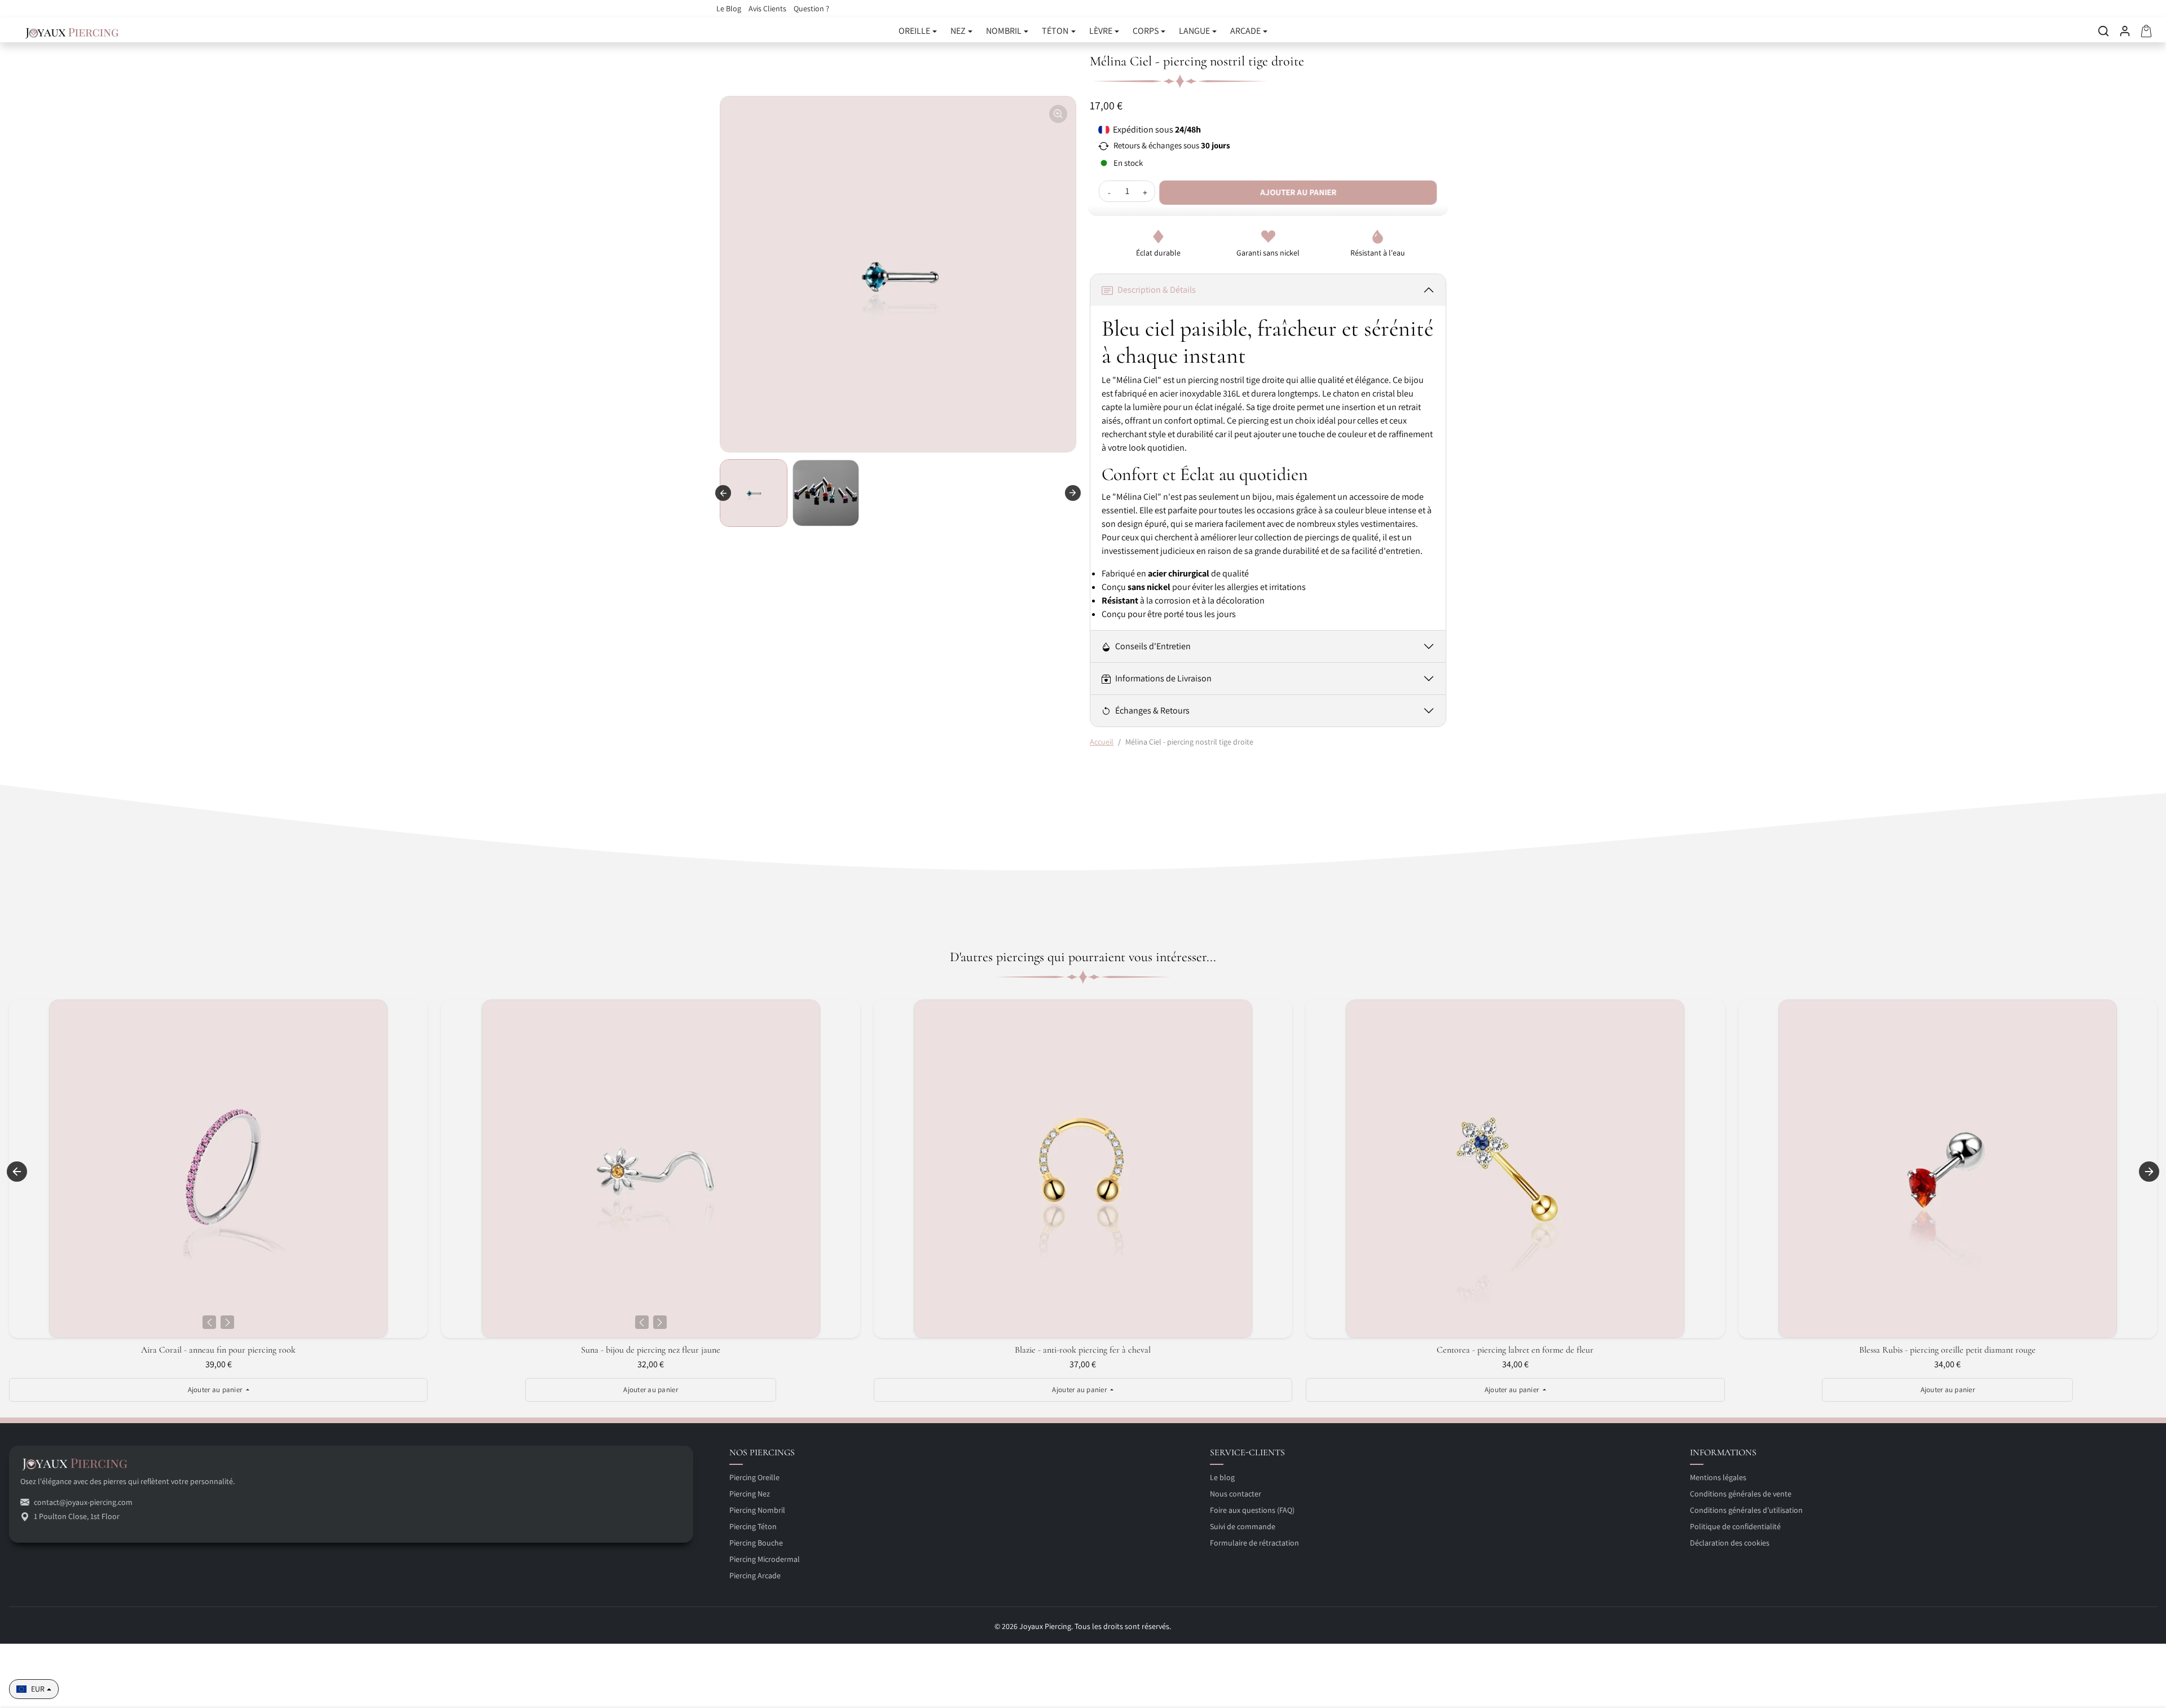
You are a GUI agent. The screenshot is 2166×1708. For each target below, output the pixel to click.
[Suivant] (227, 1322)
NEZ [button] (958, 31)
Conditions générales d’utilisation (1746, 1510)
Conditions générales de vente (1741, 1494)
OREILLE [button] (914, 31)
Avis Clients (768, 8)
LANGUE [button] (1194, 31)
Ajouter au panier (1299, 192)
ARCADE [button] (1245, 31)
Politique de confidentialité (1735, 1526)
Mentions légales (1718, 1477)
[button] (2103, 31)
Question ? (811, 8)
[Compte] (2125, 31)
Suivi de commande (1243, 1526)
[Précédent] (209, 1322)
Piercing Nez (750, 1494)
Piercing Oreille (754, 1477)
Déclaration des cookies (1730, 1543)
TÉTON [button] (1055, 31)
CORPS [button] (1146, 31)
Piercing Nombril (757, 1510)
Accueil (1102, 742)
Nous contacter (1236, 1494)
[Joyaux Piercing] (72, 31)
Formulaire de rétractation (1254, 1543)
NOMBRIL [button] (1004, 31)
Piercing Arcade (755, 1575)
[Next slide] (1073, 493)
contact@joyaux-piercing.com (83, 1502)
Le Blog (730, 8)
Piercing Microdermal (765, 1559)
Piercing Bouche (756, 1543)
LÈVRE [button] (1101, 31)
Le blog (1222, 1477)
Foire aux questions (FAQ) (1252, 1510)
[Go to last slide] (723, 493)
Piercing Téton (753, 1526)
